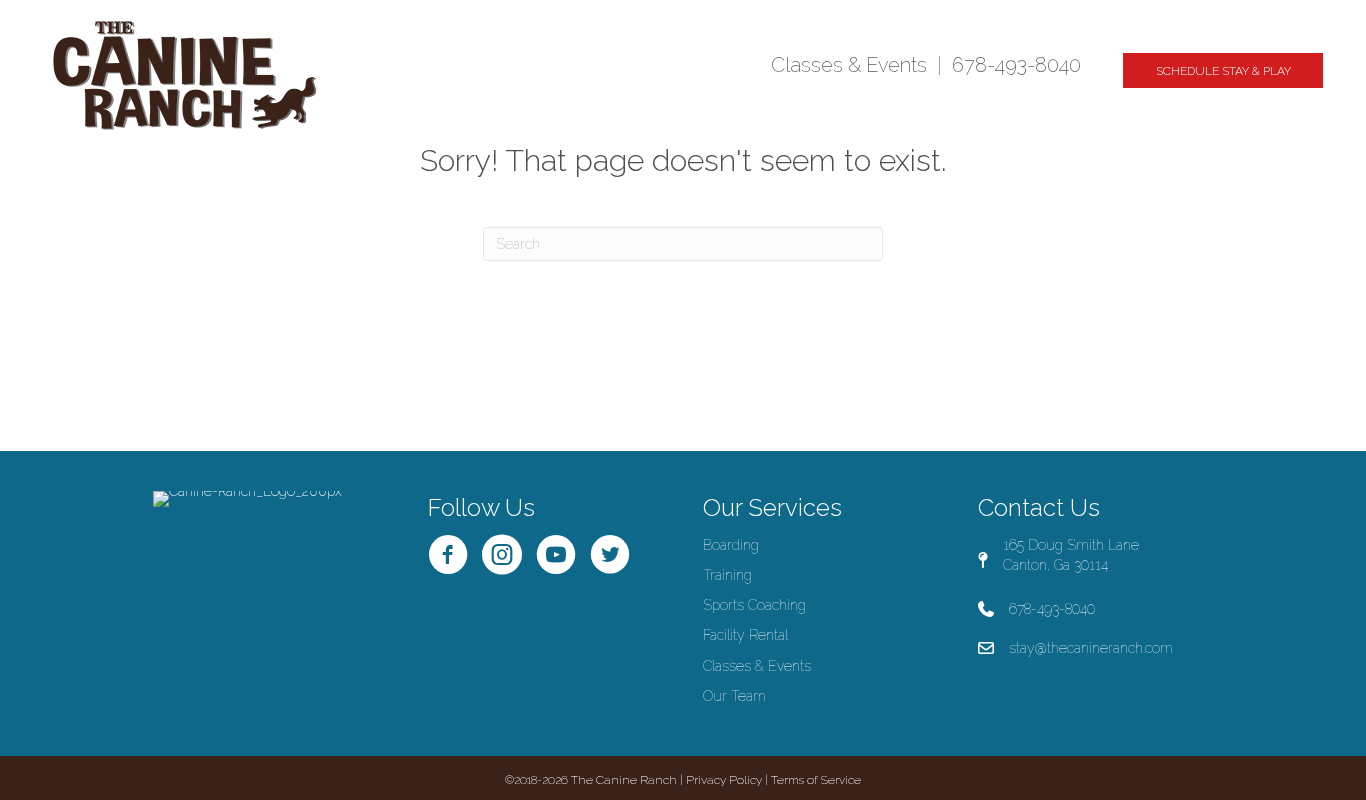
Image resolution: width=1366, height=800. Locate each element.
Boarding (731, 545)
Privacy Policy (724, 780)
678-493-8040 (1016, 65)
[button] (1223, 70)
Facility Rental (745, 635)
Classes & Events (849, 65)
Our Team (734, 696)
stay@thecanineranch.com (1091, 648)
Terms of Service (816, 780)
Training (727, 575)
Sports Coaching (754, 605)
